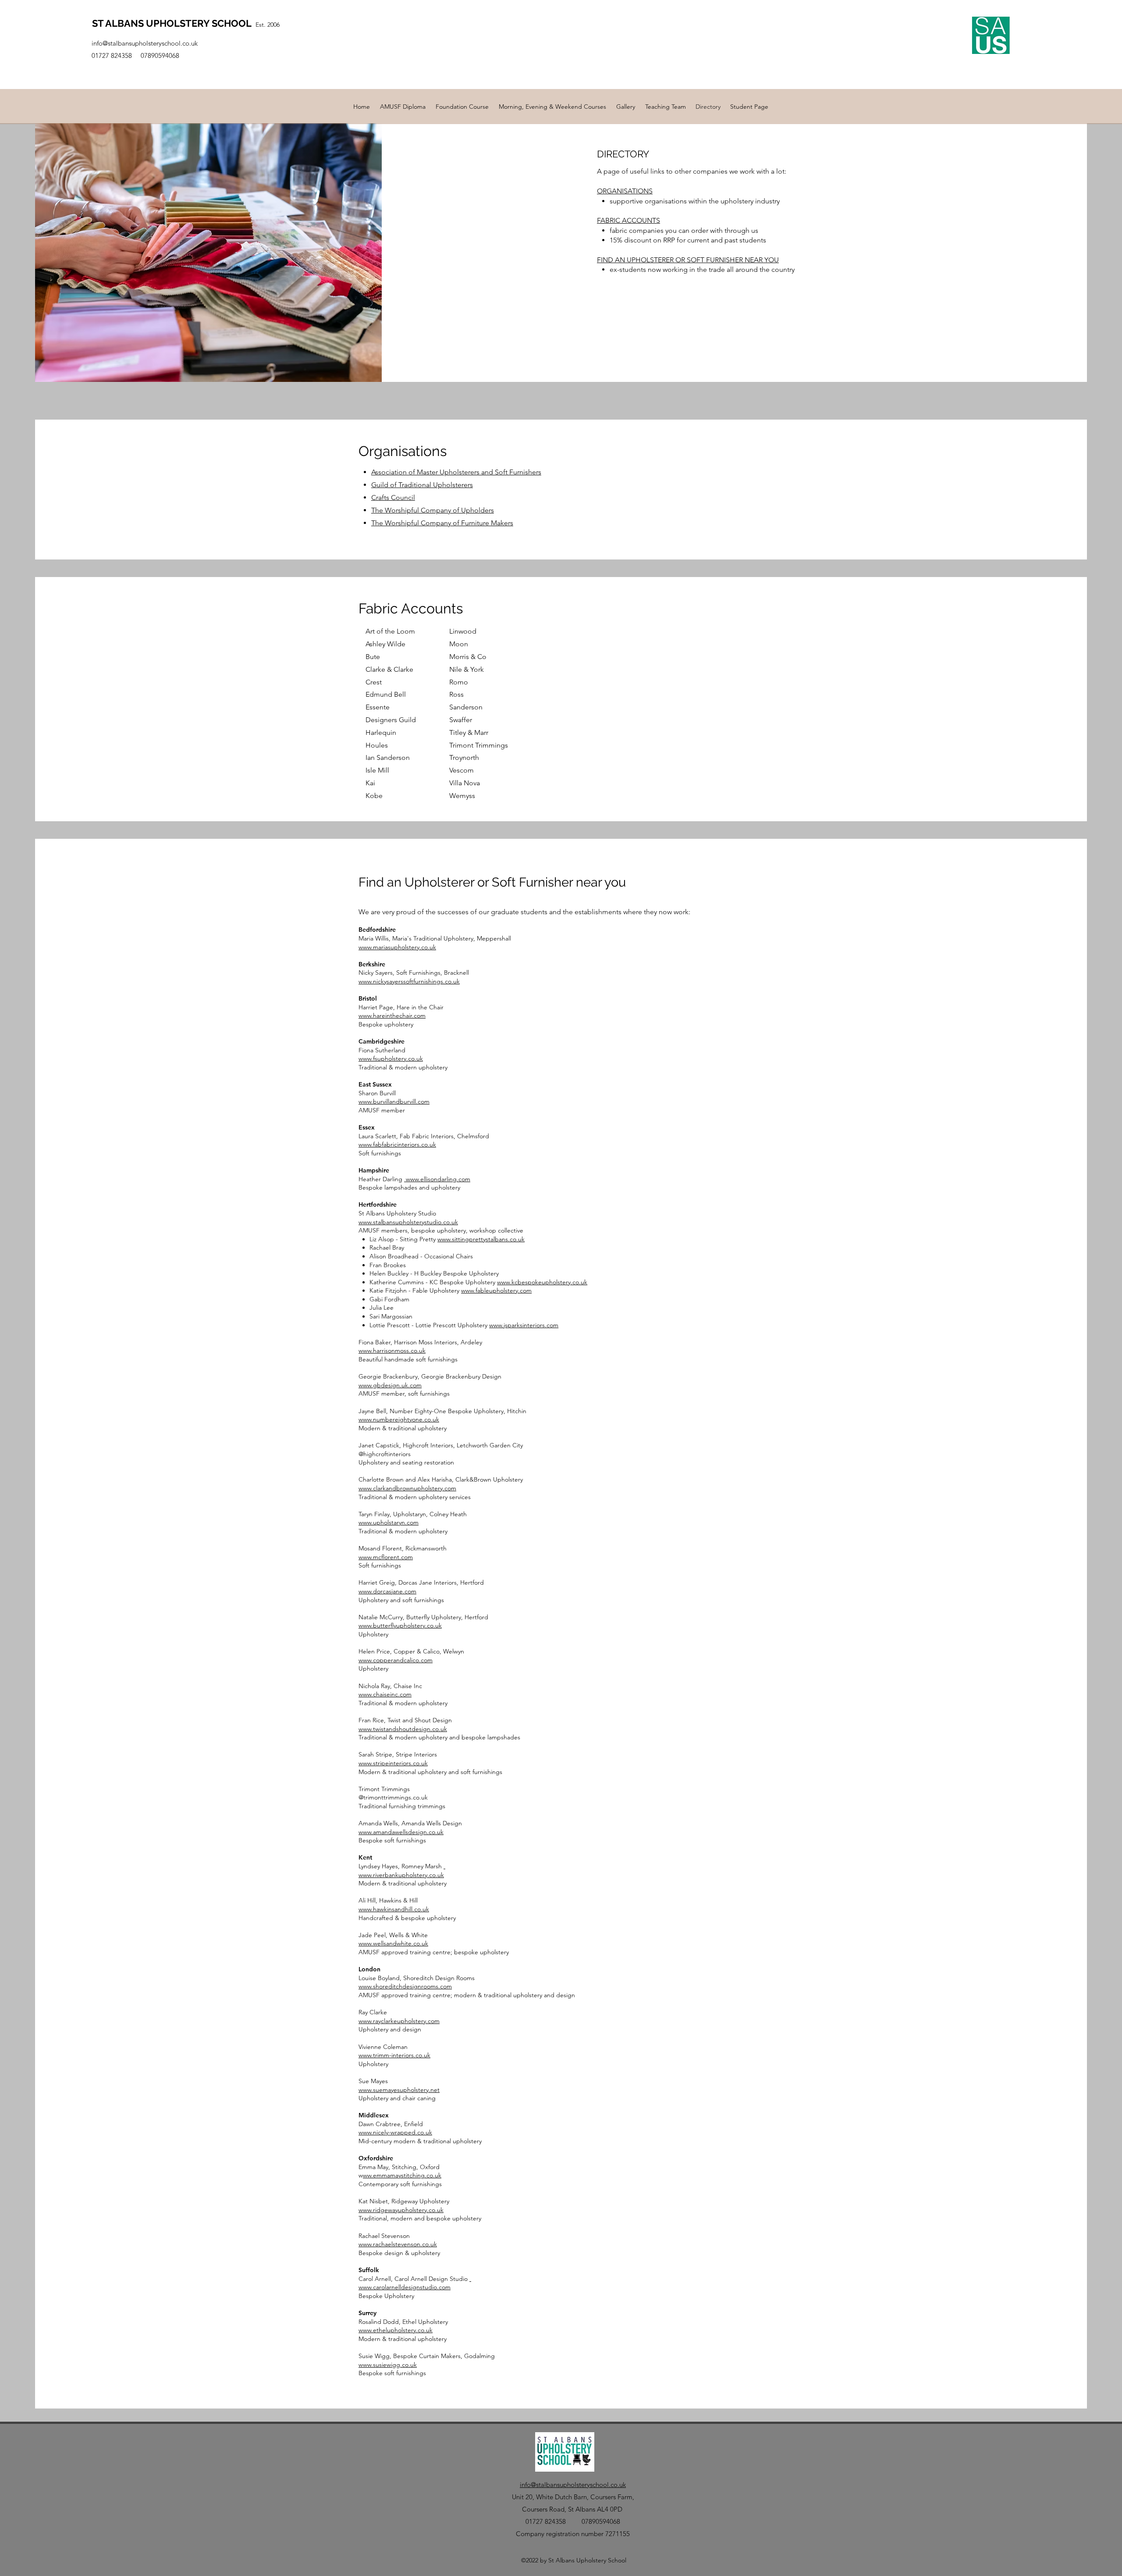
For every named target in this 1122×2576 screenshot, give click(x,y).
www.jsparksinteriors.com (524, 1325)
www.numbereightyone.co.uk (399, 1419)
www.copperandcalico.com (396, 1660)
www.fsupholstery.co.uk (391, 1058)
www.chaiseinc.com (385, 1694)
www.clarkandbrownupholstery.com (407, 1488)
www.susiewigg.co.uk (388, 2365)
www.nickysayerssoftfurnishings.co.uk (409, 981)
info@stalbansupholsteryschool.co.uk (146, 43)
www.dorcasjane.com (387, 1591)
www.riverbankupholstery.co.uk (401, 1875)
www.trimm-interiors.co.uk (394, 2055)
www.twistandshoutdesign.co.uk (403, 1729)
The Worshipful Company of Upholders (433, 510)
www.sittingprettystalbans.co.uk (481, 1239)
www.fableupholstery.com (496, 1290)
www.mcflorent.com (386, 1557)
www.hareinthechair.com (392, 1015)
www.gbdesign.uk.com (390, 1385)
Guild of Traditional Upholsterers (422, 485)
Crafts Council (393, 497)
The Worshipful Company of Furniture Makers (442, 523)
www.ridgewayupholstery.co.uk (401, 2210)
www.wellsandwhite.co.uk (393, 1943)
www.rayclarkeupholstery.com (399, 2021)
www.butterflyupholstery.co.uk (400, 1625)
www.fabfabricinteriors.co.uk (397, 1144)
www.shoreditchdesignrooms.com (405, 1986)
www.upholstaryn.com (389, 1522)
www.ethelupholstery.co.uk (396, 2330)
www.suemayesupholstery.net (399, 2090)
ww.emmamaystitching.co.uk (402, 2175)
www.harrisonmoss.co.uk (392, 1350)
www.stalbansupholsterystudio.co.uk (408, 1222)
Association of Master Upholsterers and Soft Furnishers (456, 472)
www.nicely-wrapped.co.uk (395, 2132)
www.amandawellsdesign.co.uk (401, 1832)
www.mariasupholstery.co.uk (397, 947)
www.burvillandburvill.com (394, 1101)
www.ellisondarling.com (437, 1179)
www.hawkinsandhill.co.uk (394, 1909)
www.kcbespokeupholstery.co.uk (542, 1282)
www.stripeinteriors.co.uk (393, 1763)
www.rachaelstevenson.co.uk (398, 2244)
